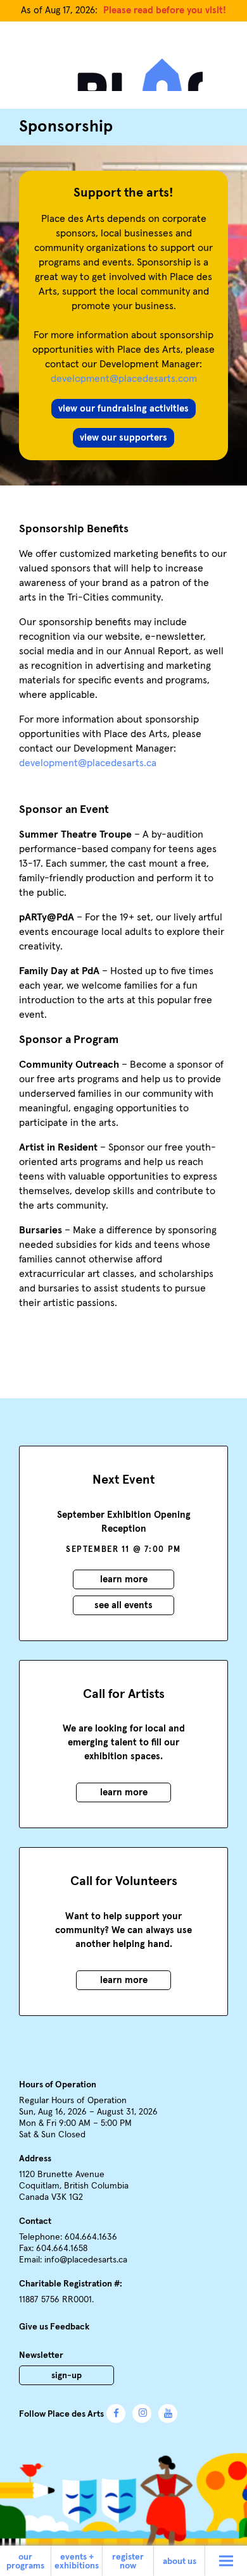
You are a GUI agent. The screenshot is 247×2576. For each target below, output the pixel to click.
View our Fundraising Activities (123, 409)
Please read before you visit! (165, 10)
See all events (123, 1605)
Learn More (124, 1579)
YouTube (168, 2414)
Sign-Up (66, 2376)
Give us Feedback (54, 2327)
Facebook (116, 2414)
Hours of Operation (58, 2085)
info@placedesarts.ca (86, 2260)
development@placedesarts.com (124, 379)
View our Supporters (123, 438)
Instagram (142, 2414)
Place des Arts (123, 71)
